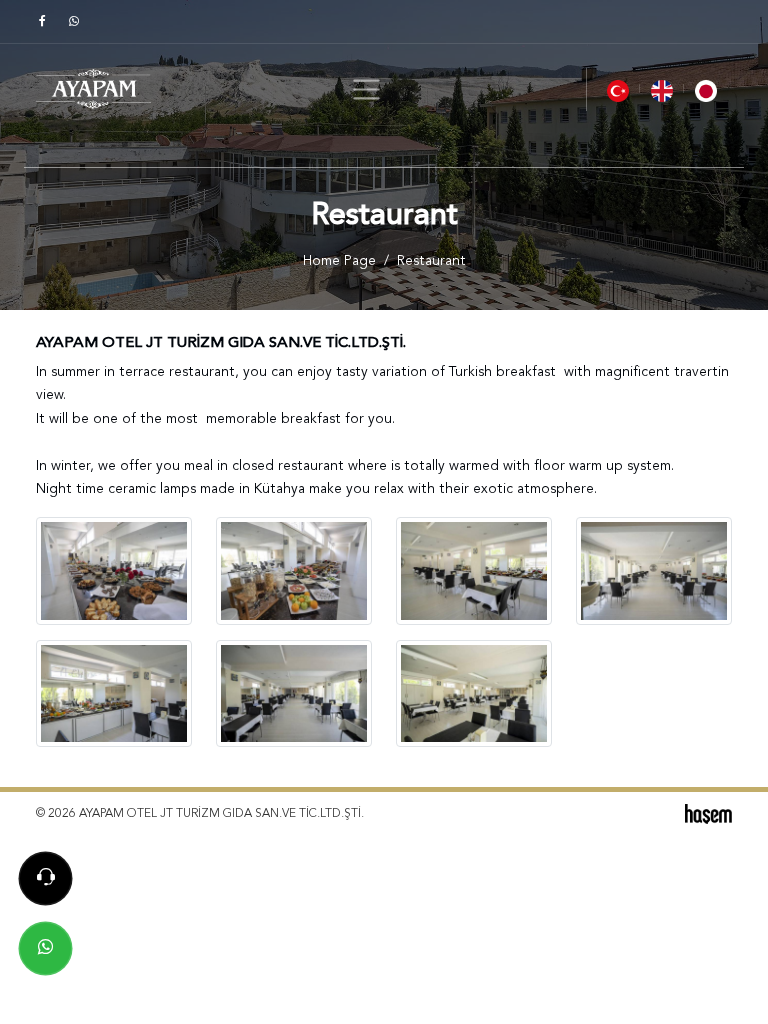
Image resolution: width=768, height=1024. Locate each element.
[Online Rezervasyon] (45, 878)
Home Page (339, 261)
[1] (366, 89)
